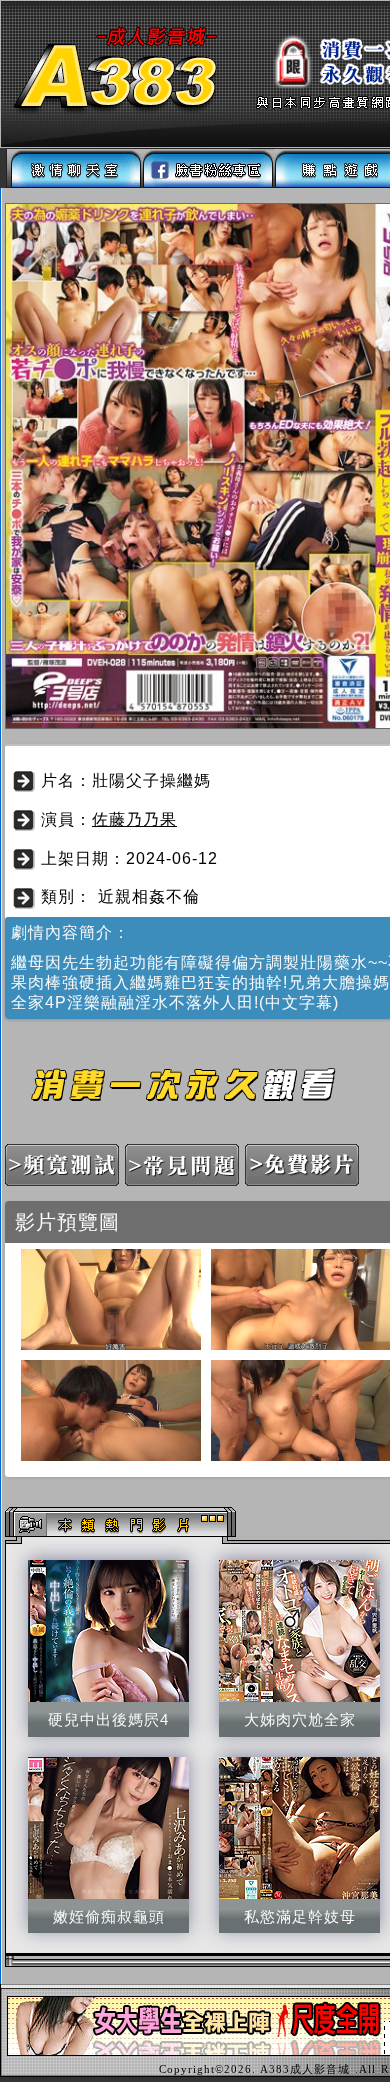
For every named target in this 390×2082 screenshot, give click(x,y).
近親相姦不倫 (149, 896)
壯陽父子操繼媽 (151, 780)
